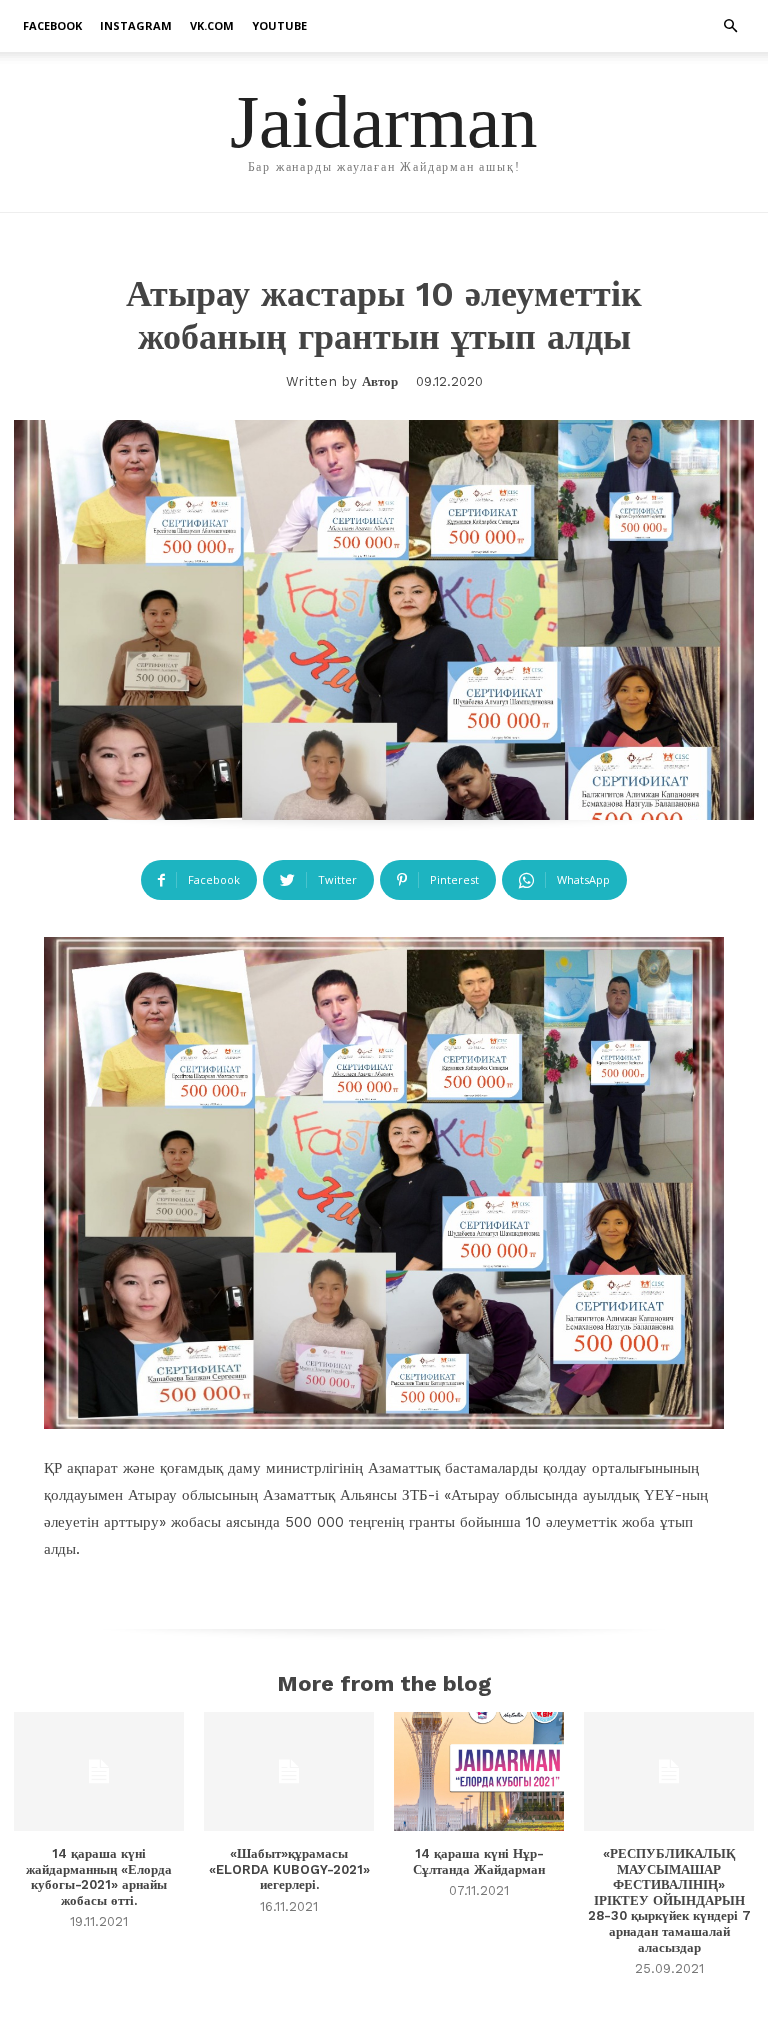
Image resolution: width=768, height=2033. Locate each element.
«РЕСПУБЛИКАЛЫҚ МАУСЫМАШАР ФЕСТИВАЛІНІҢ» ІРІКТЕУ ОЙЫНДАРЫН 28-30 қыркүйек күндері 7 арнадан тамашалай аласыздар (669, 1900)
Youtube (279, 25)
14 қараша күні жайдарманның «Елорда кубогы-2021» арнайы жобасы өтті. (99, 1877)
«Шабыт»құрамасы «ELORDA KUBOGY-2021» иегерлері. (289, 1869)
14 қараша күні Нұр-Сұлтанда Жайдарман (479, 1861)
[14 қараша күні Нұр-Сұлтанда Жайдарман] (479, 1771)
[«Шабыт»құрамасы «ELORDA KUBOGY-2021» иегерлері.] (289, 1771)
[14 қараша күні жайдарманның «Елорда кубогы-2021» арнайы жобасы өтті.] (99, 1771)
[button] (730, 26)
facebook (52, 25)
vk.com (212, 25)
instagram (136, 25)
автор (380, 381)
